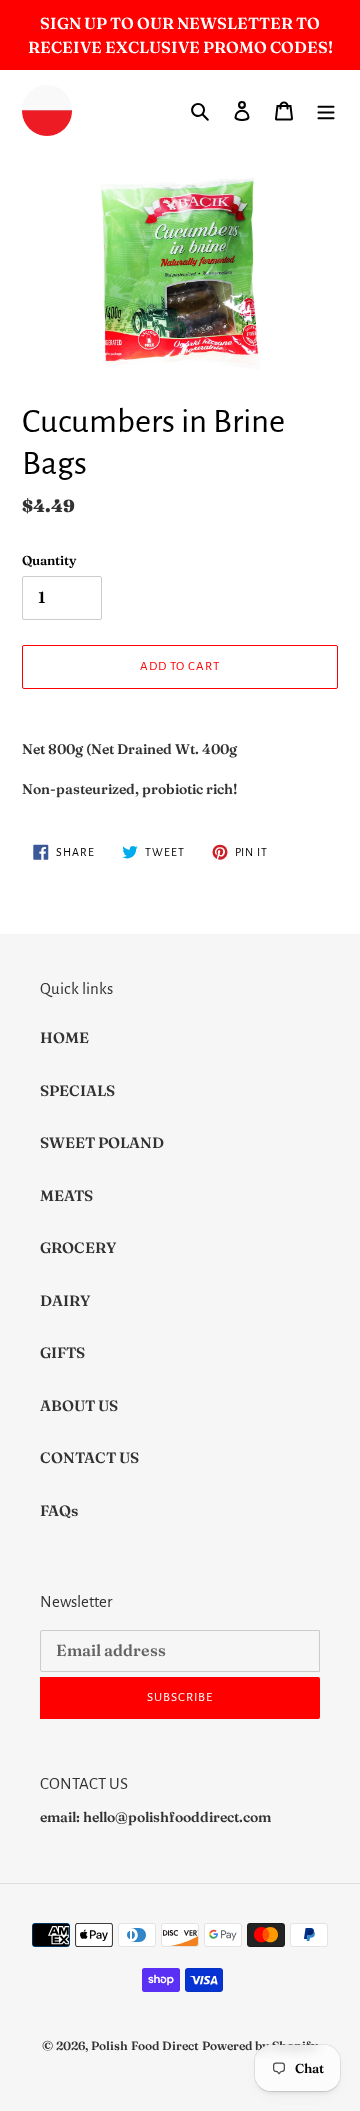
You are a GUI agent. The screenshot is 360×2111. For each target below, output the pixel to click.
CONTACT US (89, 1457)
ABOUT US (79, 1405)
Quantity (49, 560)
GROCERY (78, 1247)
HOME (64, 1037)
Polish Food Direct (145, 2045)
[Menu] (326, 110)
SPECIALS (77, 1090)
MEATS (66, 1195)
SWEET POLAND (102, 1142)
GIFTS (62, 1352)
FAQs (59, 1510)
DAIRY (65, 1300)
